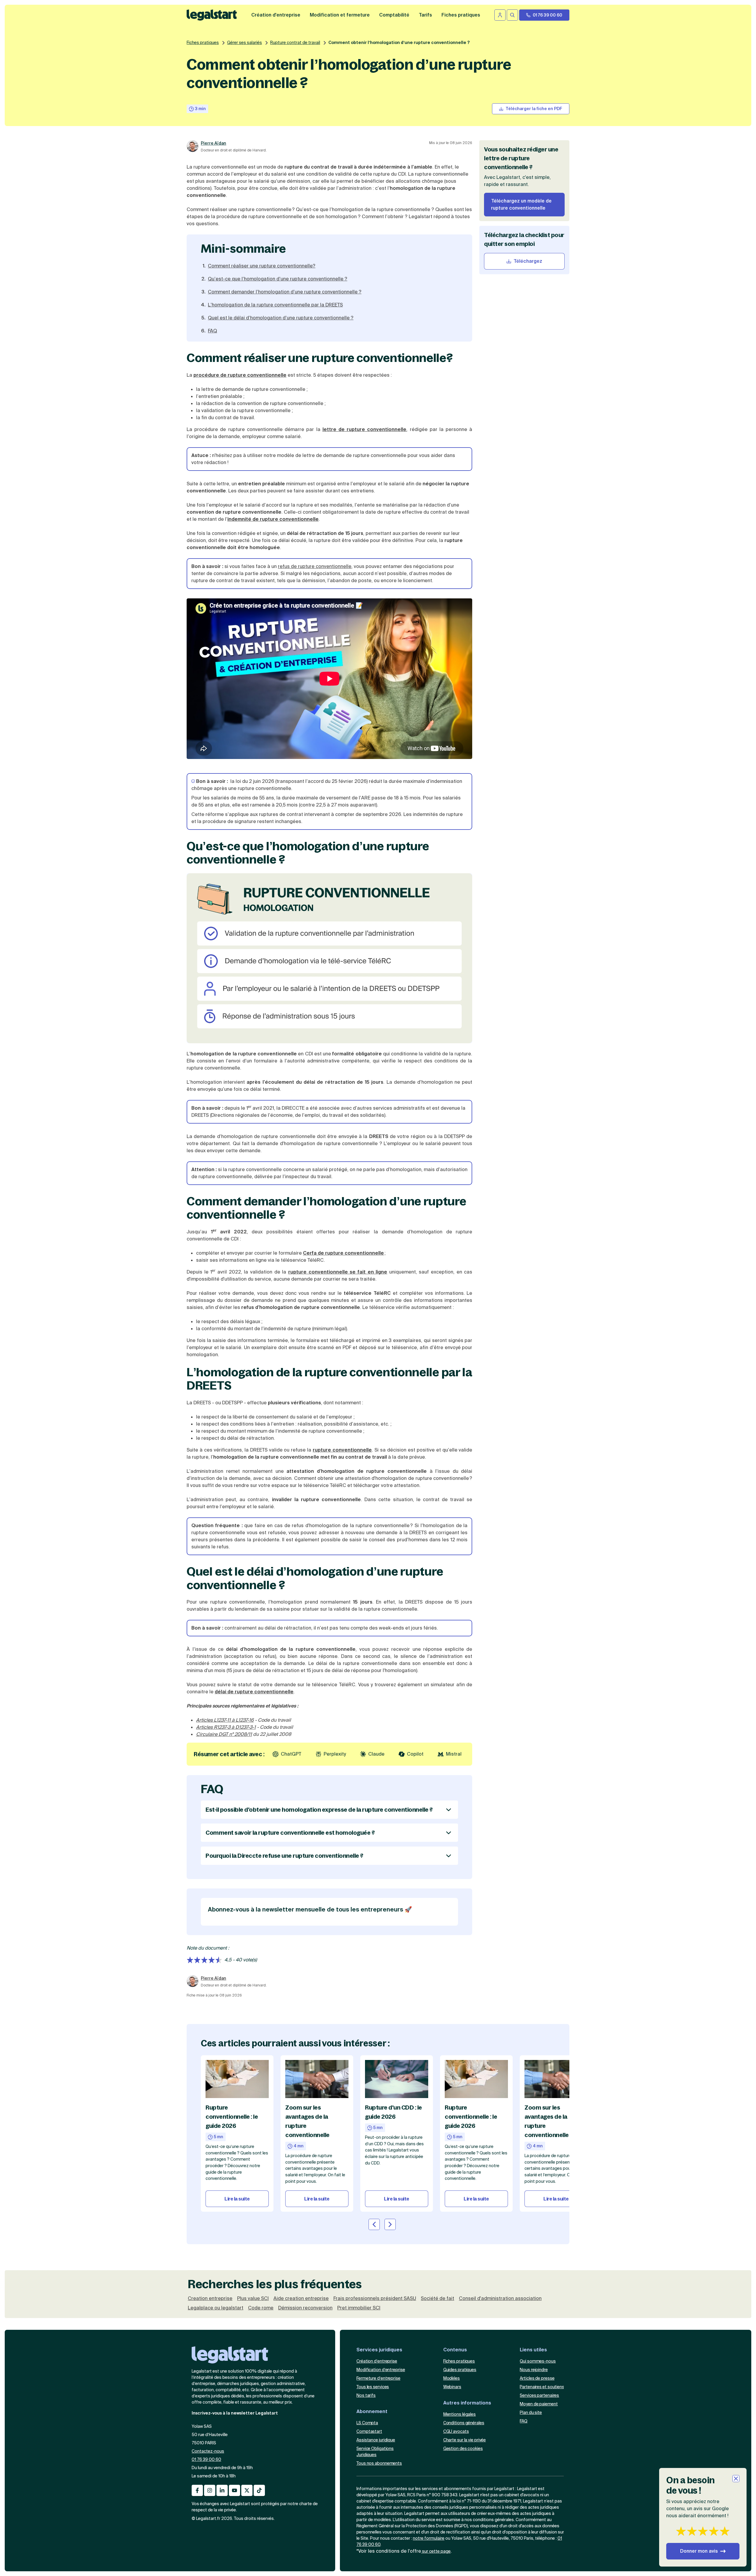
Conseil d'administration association (500, 2299)
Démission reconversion (305, 2308)
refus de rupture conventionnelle (315, 566)
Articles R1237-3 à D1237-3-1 (226, 1727)
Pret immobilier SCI (359, 2308)
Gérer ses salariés (245, 43)
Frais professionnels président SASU (375, 2299)
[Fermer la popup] (736, 2479)
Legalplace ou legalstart (216, 2308)
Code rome (261, 2308)
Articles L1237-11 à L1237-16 (225, 1720)
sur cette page (436, 2551)
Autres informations (467, 2403)
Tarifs (425, 15)
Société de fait (438, 2299)
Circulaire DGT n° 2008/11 (224, 1734)
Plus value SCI (253, 2299)
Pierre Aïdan (214, 143)
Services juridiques (379, 2350)
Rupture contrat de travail (295, 43)
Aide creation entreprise (301, 2299)
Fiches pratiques (203, 43)
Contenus (455, 2350)
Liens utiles (533, 2350)
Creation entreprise (210, 2299)
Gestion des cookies (463, 2448)
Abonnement (372, 2411)
